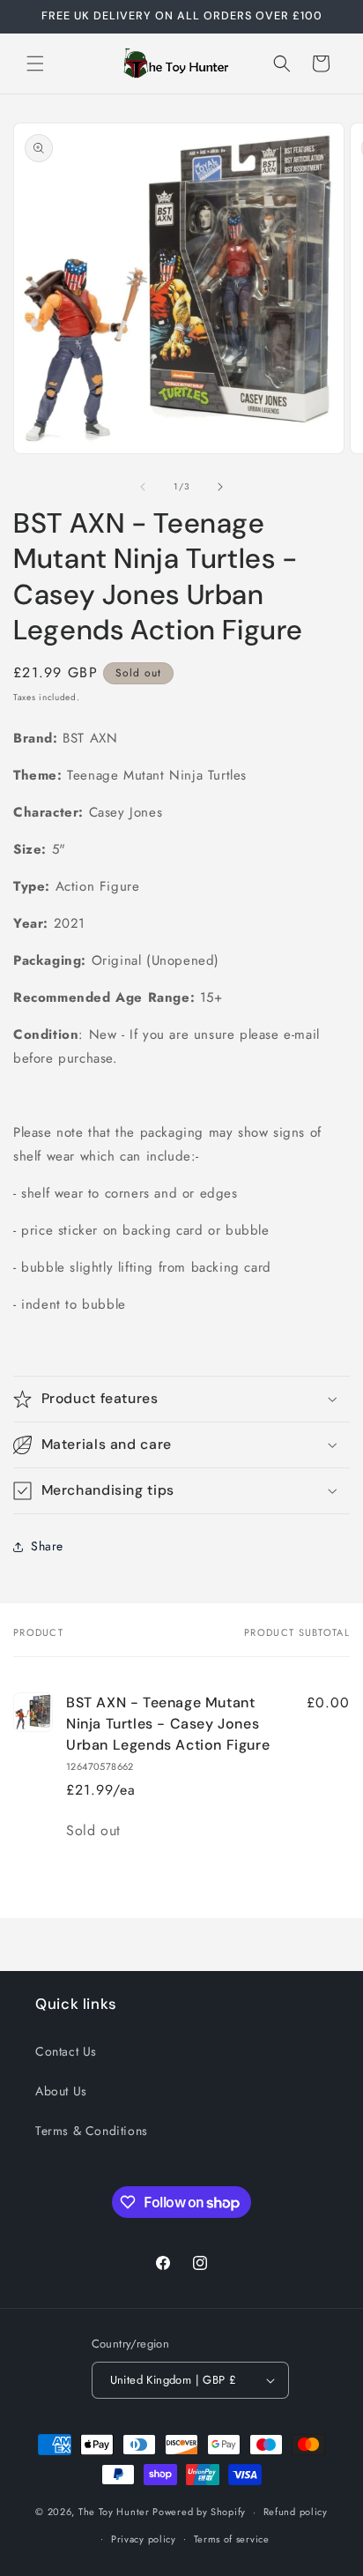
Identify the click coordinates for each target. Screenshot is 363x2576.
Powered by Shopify (199, 2512)
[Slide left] (143, 487)
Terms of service (232, 2539)
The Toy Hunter (114, 2512)
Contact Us (66, 2051)
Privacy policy (144, 2539)
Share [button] (47, 1546)
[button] (35, 63)
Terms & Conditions (92, 2131)
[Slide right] (220, 487)
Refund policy (296, 2512)
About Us (61, 2091)
